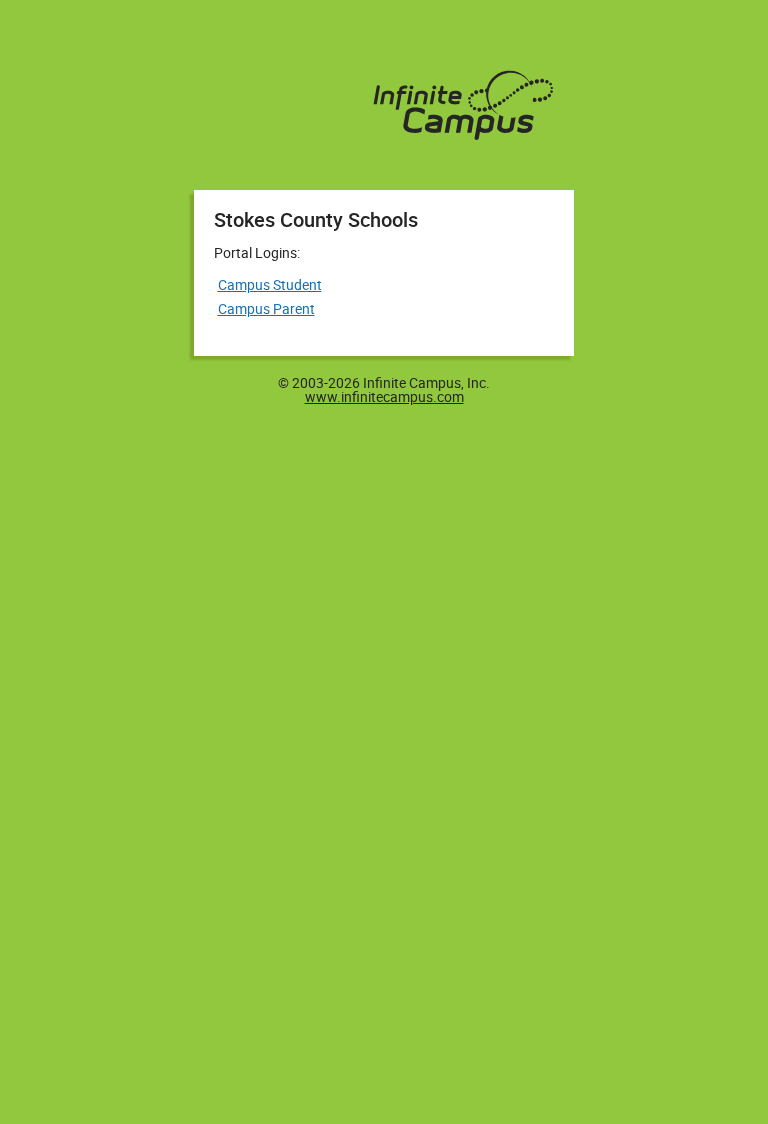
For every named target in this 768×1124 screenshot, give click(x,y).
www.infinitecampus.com (384, 396)
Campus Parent (266, 308)
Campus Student (270, 284)
